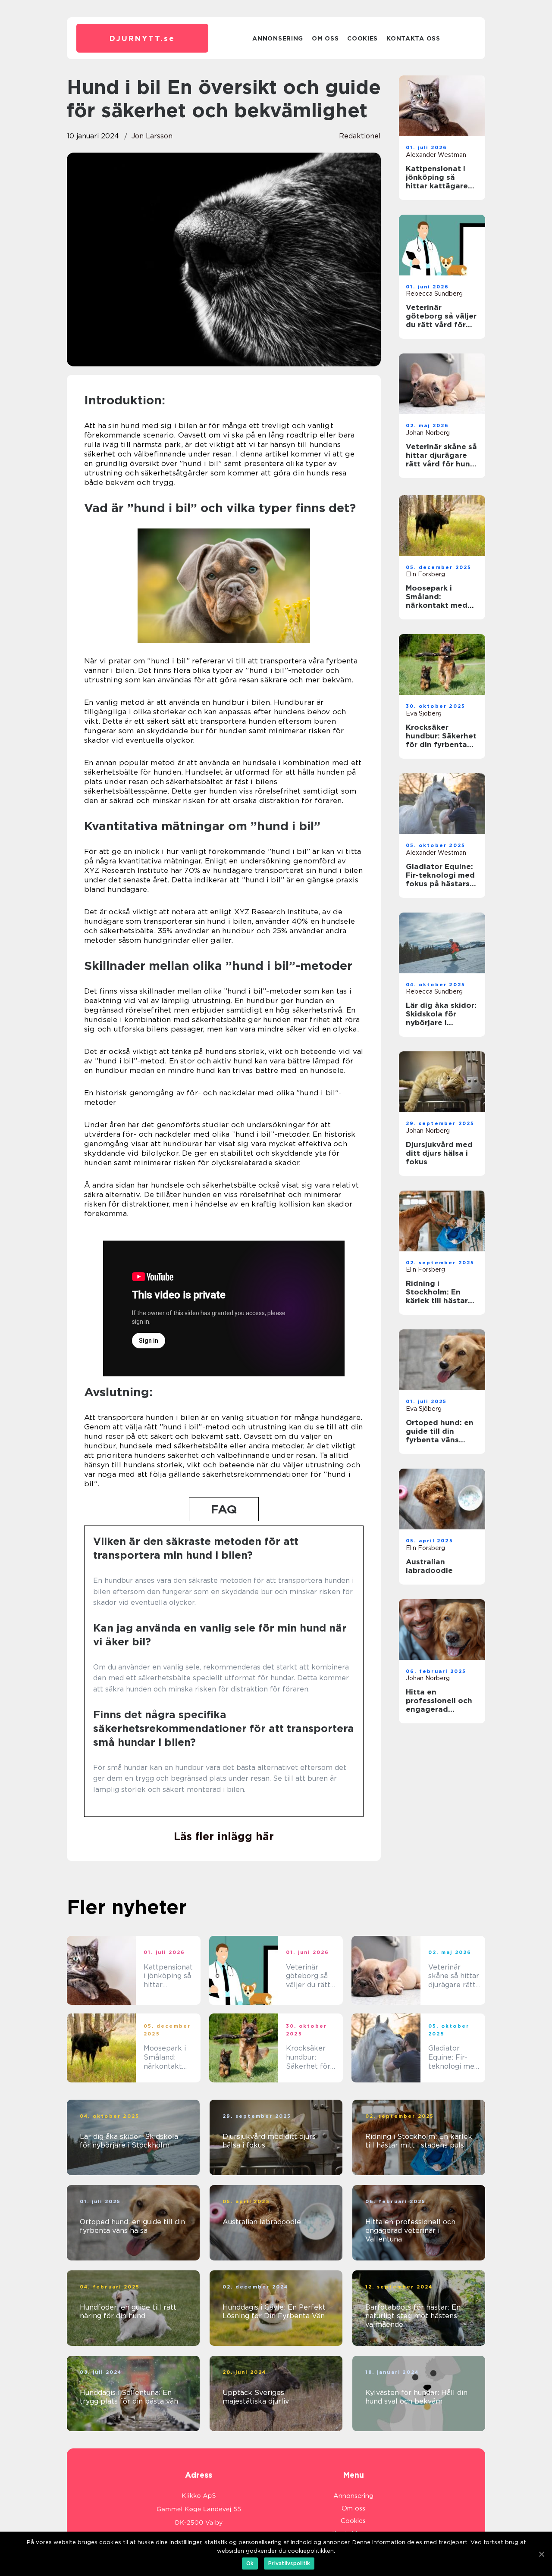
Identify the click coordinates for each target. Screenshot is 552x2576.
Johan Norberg (428, 433)
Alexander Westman (436, 155)
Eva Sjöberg (424, 713)
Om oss (325, 38)
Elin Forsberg (425, 574)
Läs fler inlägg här (224, 1836)
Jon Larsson (152, 136)
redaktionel (360, 136)
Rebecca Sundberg (434, 294)
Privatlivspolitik (289, 2563)
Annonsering (278, 38)
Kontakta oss (413, 38)
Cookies (362, 38)
